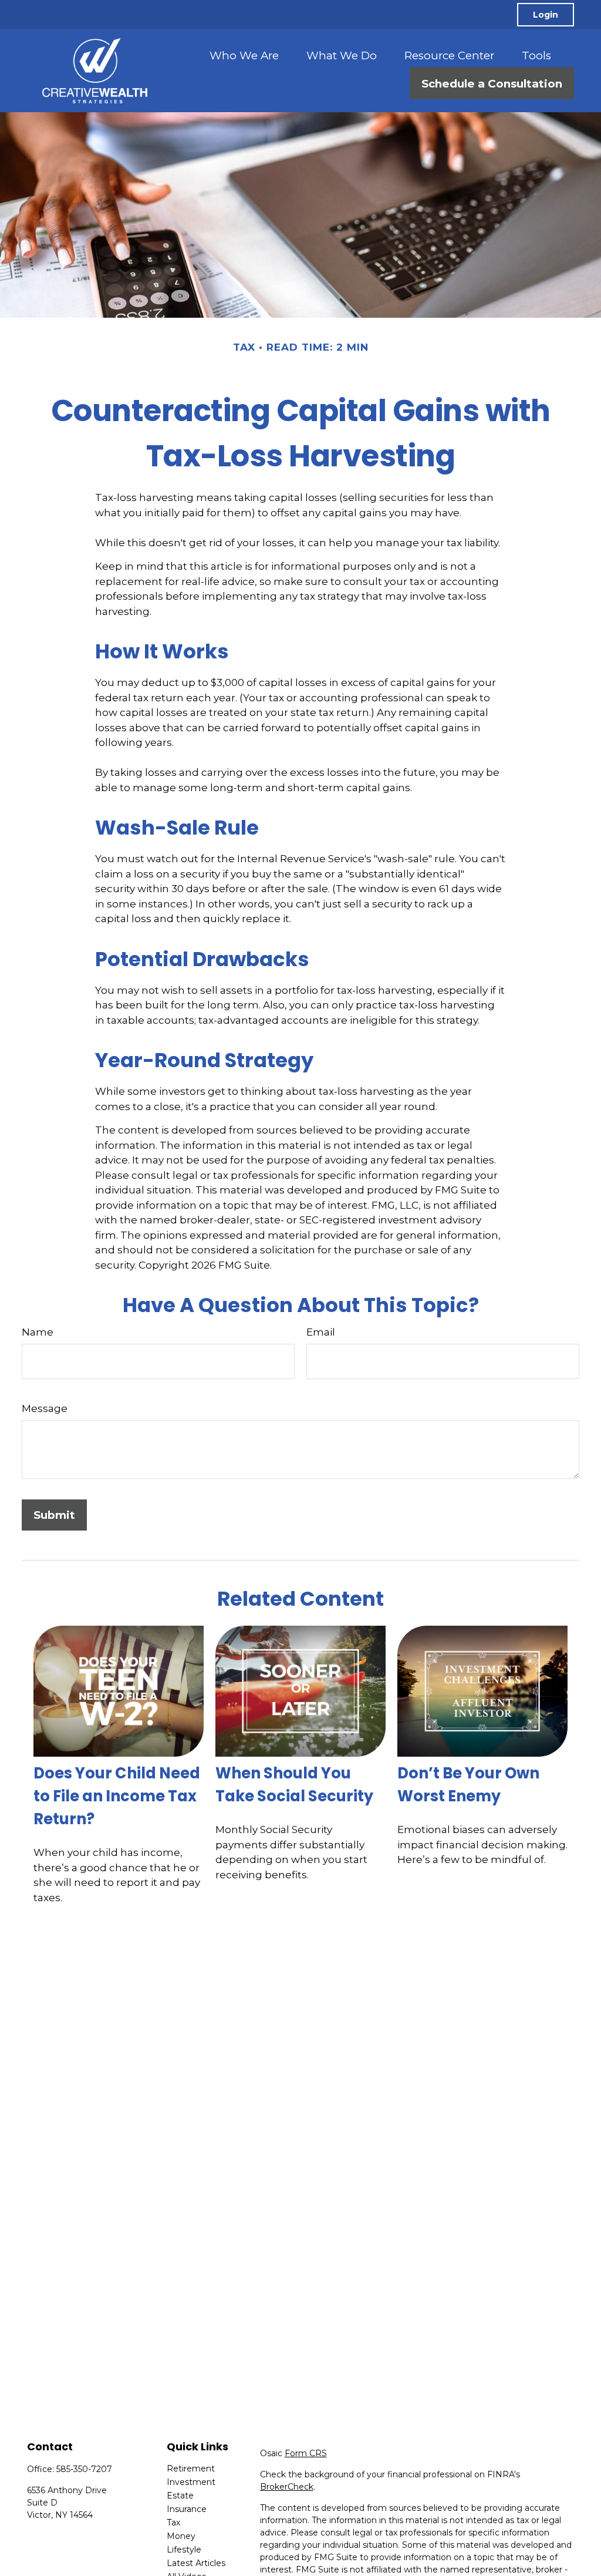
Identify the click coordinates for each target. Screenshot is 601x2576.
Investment (191, 2482)
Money (181, 2536)
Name (38, 1332)
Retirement (191, 2469)
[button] (244, 55)
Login (546, 15)
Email (321, 1332)
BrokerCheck (287, 2487)
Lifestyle (184, 2550)
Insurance (187, 2509)
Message (45, 1408)
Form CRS (306, 2453)
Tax (173, 2523)
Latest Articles (196, 2563)
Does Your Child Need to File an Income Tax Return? (117, 1796)
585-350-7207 (84, 2469)
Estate (180, 2496)
